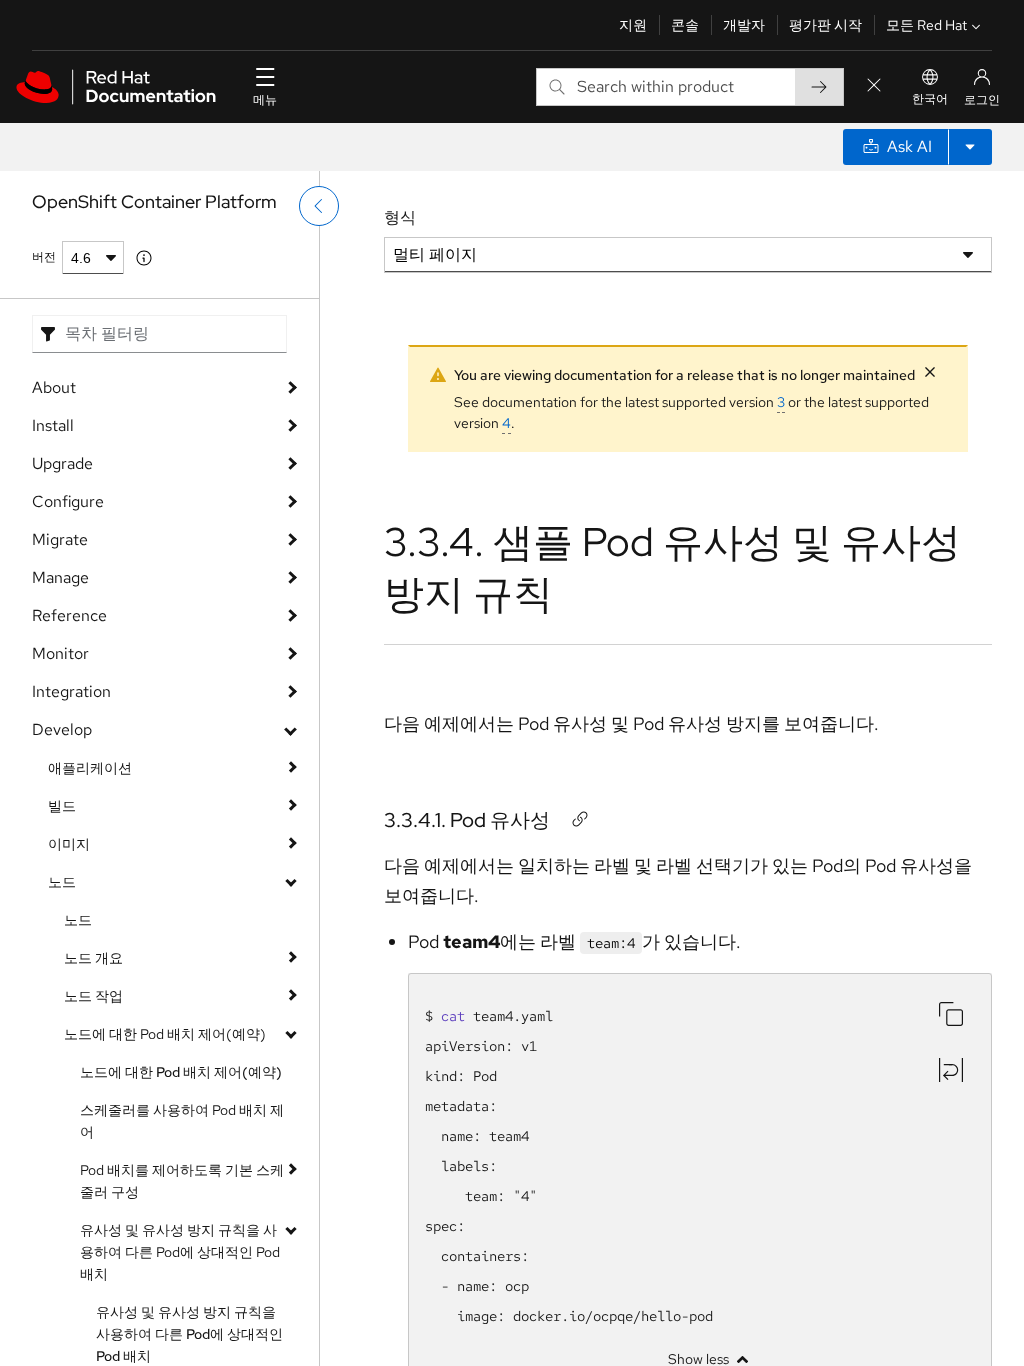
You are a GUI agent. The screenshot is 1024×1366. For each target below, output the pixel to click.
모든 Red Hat (926, 25)
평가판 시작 (825, 25)
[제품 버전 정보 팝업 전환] (144, 258)
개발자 (744, 25)
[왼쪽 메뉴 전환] (319, 206)
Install (53, 425)
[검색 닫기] (874, 86)
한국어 (930, 99)
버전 (44, 257)
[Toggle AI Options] (970, 147)
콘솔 (685, 25)
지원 (633, 25)
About (54, 387)
